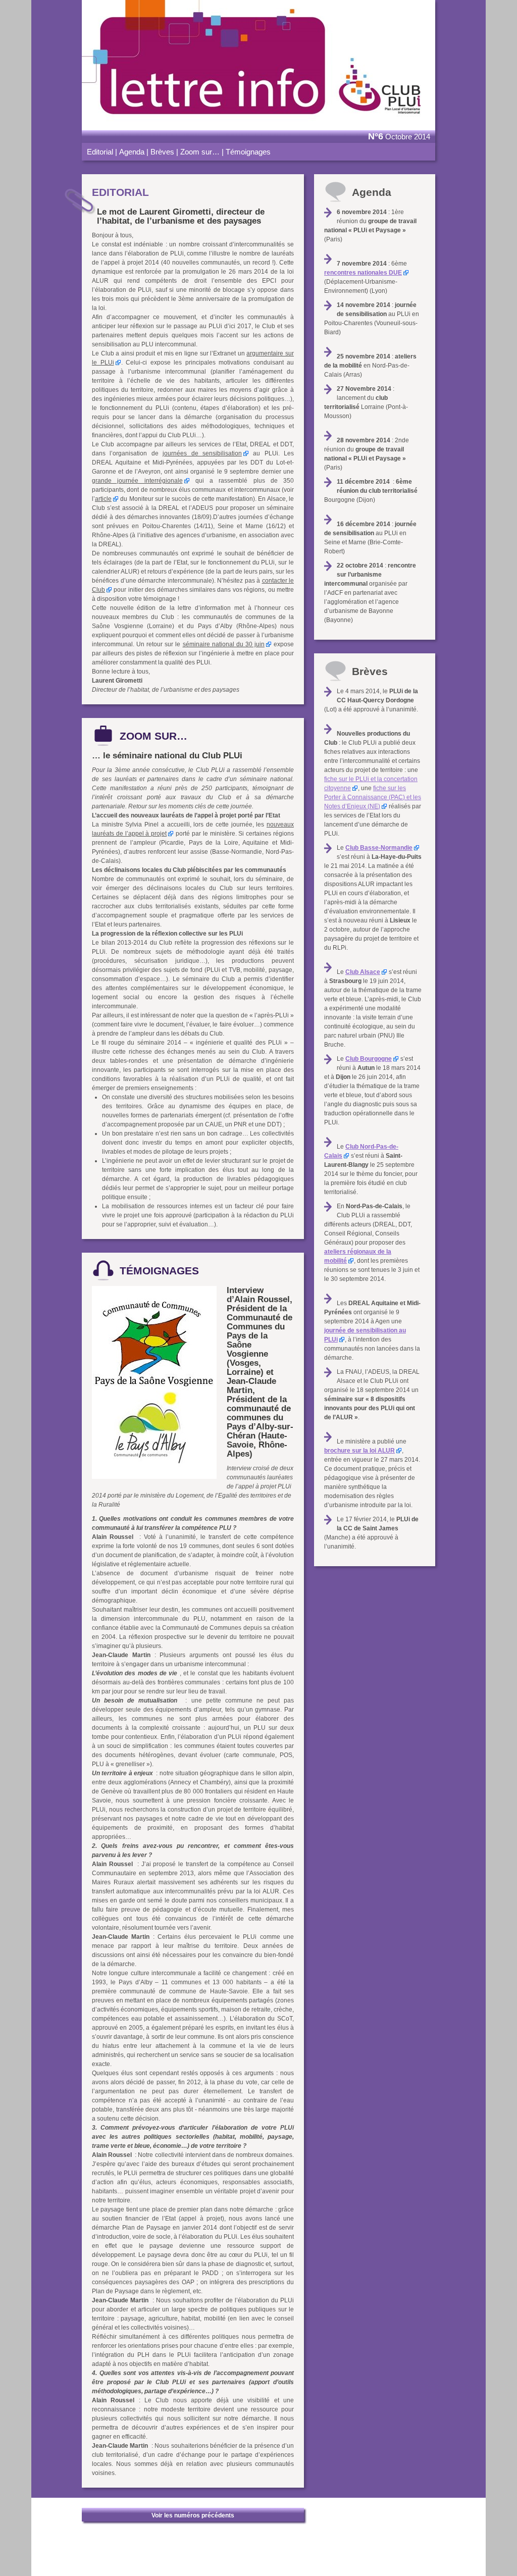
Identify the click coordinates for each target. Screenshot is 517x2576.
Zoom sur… (200, 152)
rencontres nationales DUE (363, 273)
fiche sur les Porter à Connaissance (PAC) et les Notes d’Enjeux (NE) (373, 797)
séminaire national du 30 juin (224, 644)
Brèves (162, 152)
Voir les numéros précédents (193, 2515)
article (103, 499)
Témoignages (248, 152)
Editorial (100, 152)
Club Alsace (363, 972)
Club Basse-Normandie (379, 848)
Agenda (132, 152)
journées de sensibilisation (202, 453)
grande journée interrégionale (137, 481)
